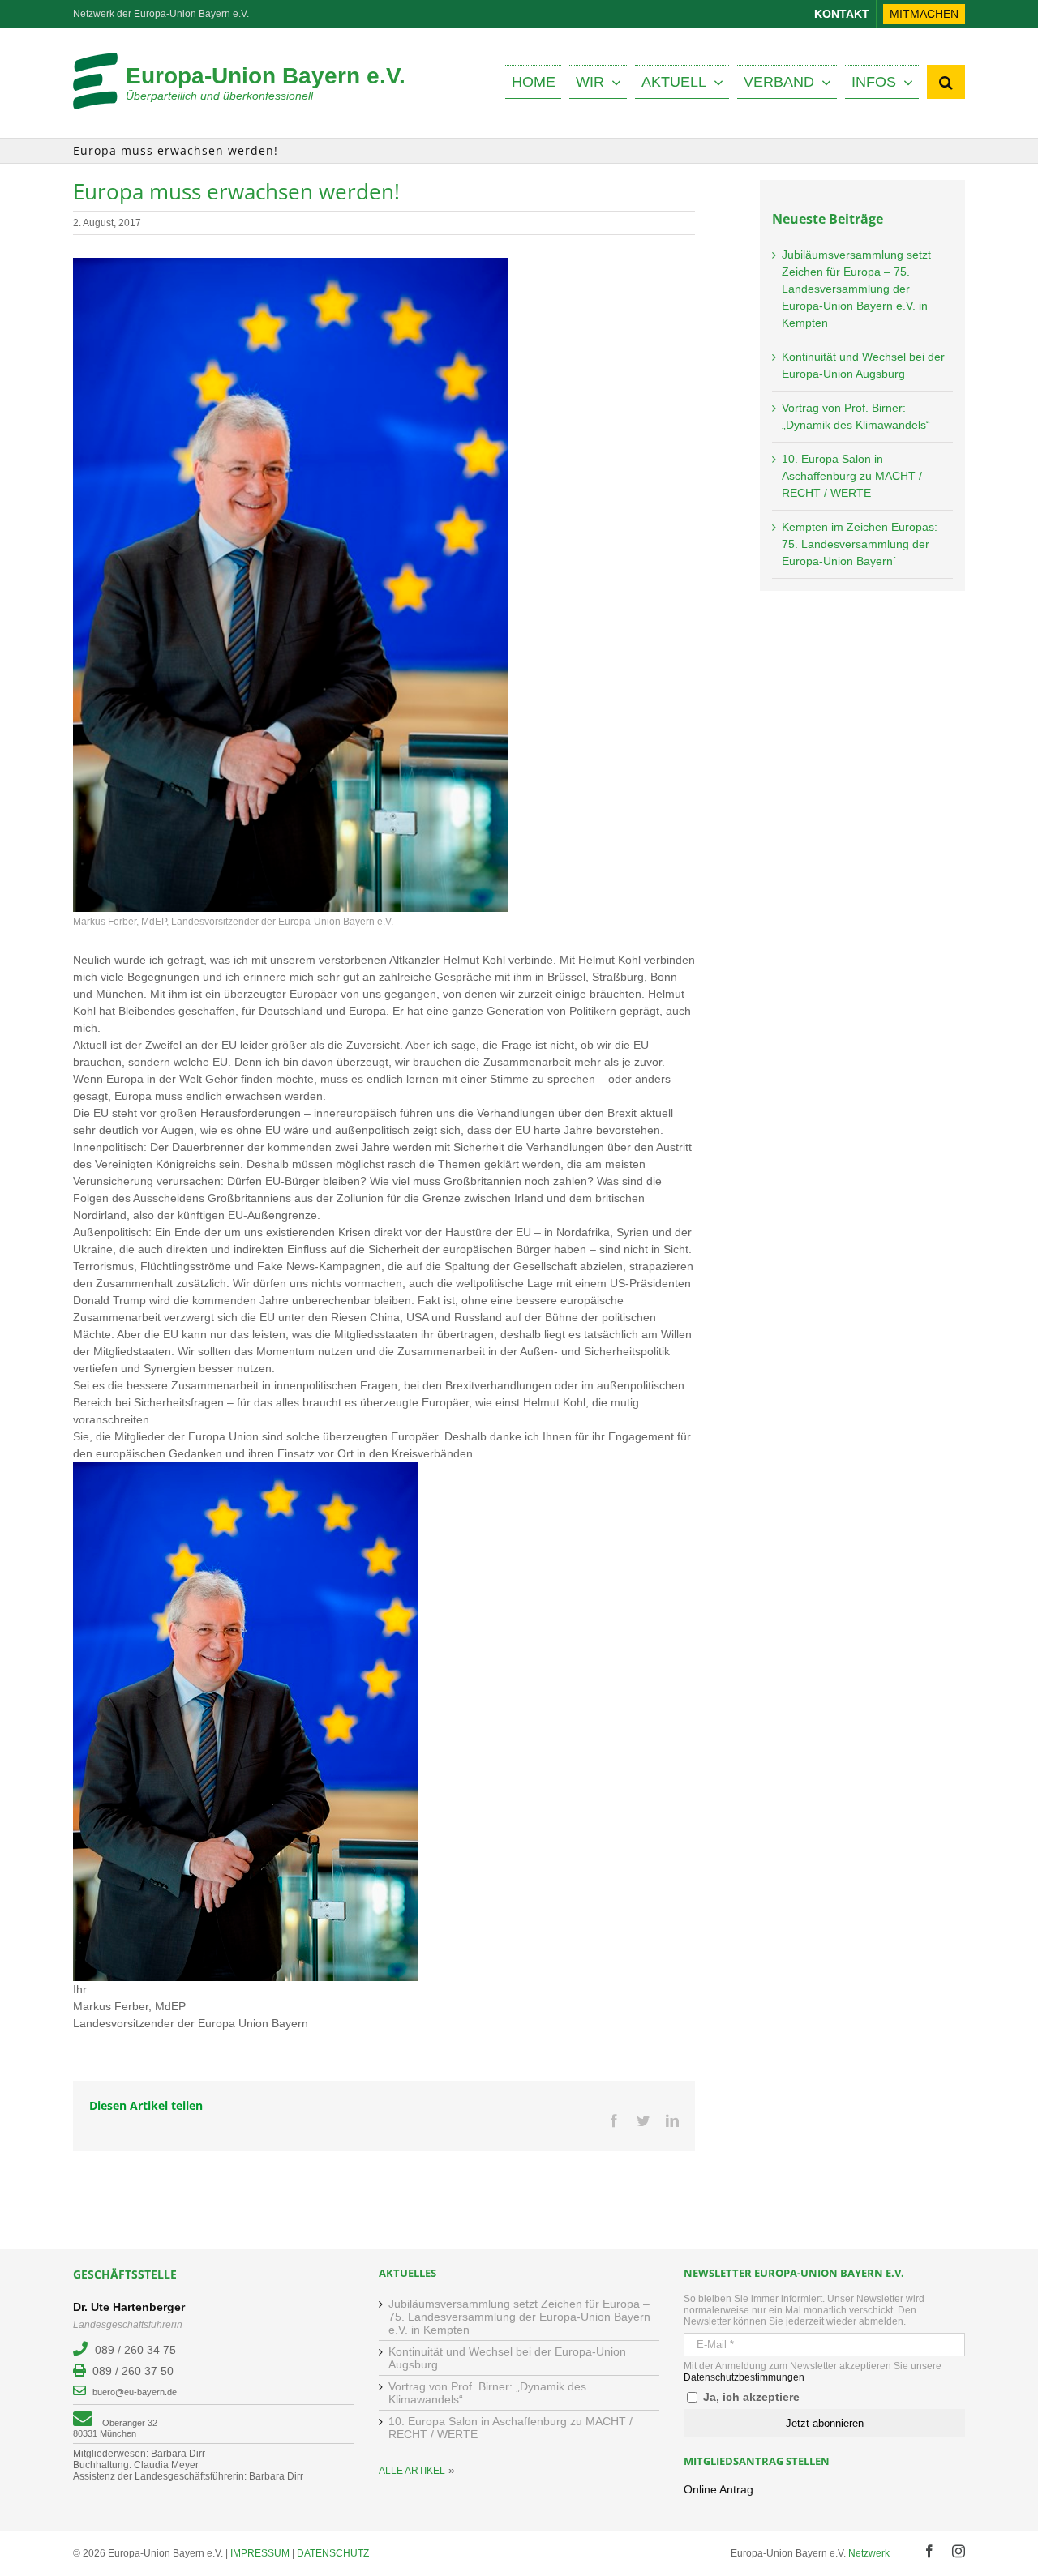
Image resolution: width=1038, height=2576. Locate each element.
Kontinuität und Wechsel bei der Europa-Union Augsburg (507, 2358)
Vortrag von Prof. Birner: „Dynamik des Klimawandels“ (487, 2393)
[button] (946, 82)
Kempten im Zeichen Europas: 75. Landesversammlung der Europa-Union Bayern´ (860, 544)
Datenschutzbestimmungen (744, 2377)
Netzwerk (869, 2553)
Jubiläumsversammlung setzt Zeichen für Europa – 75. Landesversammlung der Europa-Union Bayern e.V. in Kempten (856, 289)
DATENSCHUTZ (333, 2553)
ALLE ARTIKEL (412, 2471)
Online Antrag (718, 2489)
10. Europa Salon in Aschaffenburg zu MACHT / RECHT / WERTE (852, 476)
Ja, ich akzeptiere (750, 2397)
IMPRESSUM (260, 2553)
